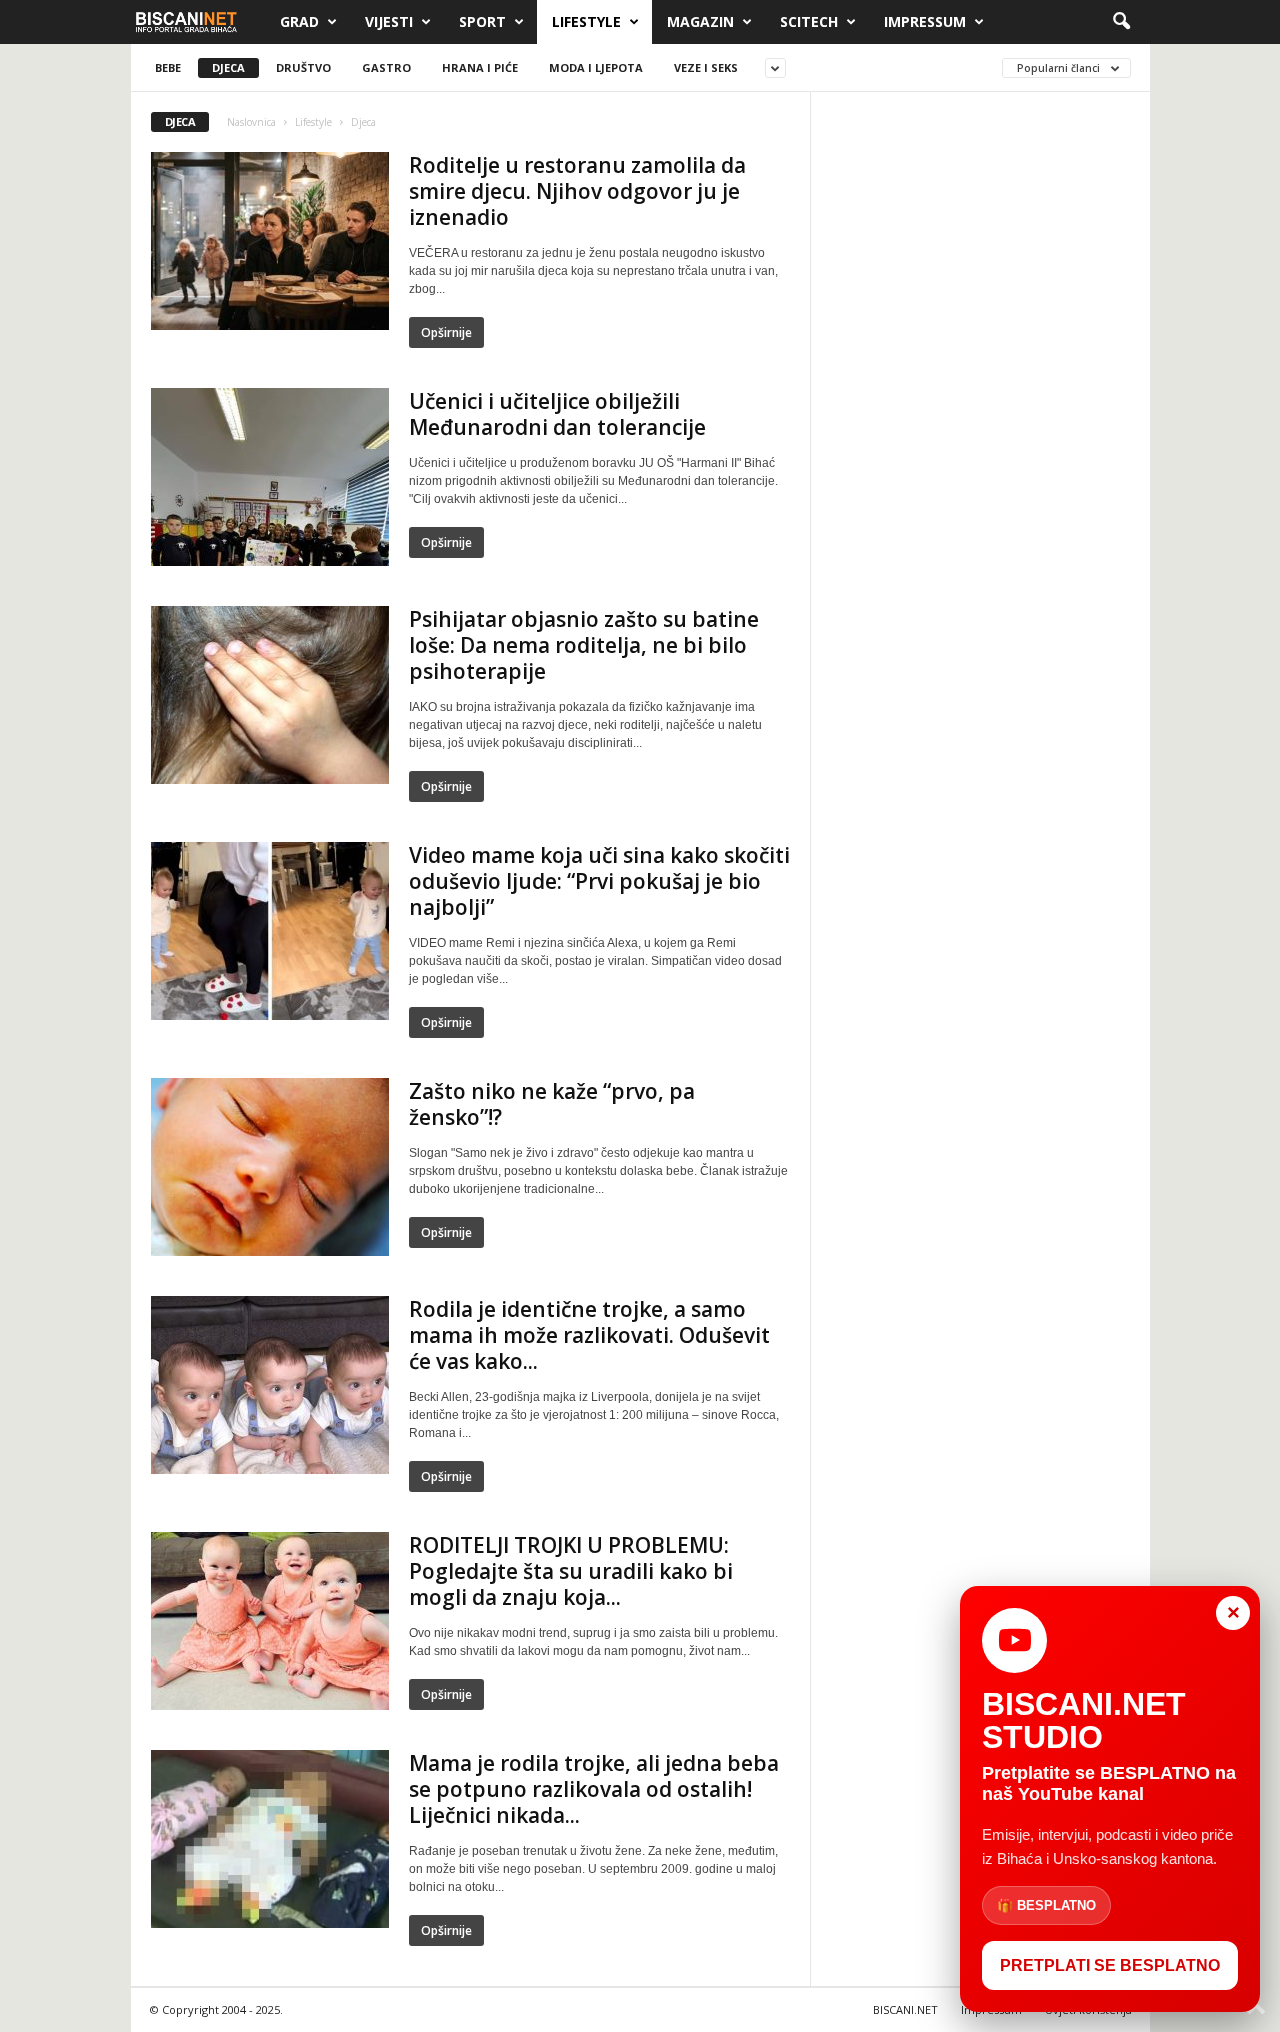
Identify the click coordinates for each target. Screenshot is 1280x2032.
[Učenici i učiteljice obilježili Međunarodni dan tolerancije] (270, 477)
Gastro (386, 67)
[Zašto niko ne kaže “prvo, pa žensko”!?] (270, 1167)
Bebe (168, 67)
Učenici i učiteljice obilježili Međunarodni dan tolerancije (557, 414)
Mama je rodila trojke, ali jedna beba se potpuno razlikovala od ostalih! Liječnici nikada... (594, 1789)
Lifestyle (586, 21)
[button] (1121, 22)
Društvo (303, 67)
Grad (299, 21)
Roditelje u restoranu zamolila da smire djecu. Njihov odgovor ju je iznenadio (577, 191)
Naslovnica (251, 122)
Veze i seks (706, 67)
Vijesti (389, 21)
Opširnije (446, 332)
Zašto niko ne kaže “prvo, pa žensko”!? (552, 1104)
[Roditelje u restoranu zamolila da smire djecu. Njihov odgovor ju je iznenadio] (270, 241)
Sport (482, 21)
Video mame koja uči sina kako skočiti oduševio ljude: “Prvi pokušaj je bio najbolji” (599, 881)
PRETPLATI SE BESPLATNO (1110, 1965)
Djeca (228, 67)
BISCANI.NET (905, 2009)
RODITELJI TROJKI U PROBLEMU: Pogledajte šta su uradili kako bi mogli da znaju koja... (571, 1571)
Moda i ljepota (596, 67)
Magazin (700, 21)
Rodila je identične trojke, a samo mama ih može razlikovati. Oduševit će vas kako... (589, 1335)
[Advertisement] (981, 413)
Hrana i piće (480, 67)
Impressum (925, 21)
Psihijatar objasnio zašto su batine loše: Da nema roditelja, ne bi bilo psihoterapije (584, 645)
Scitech (809, 21)
